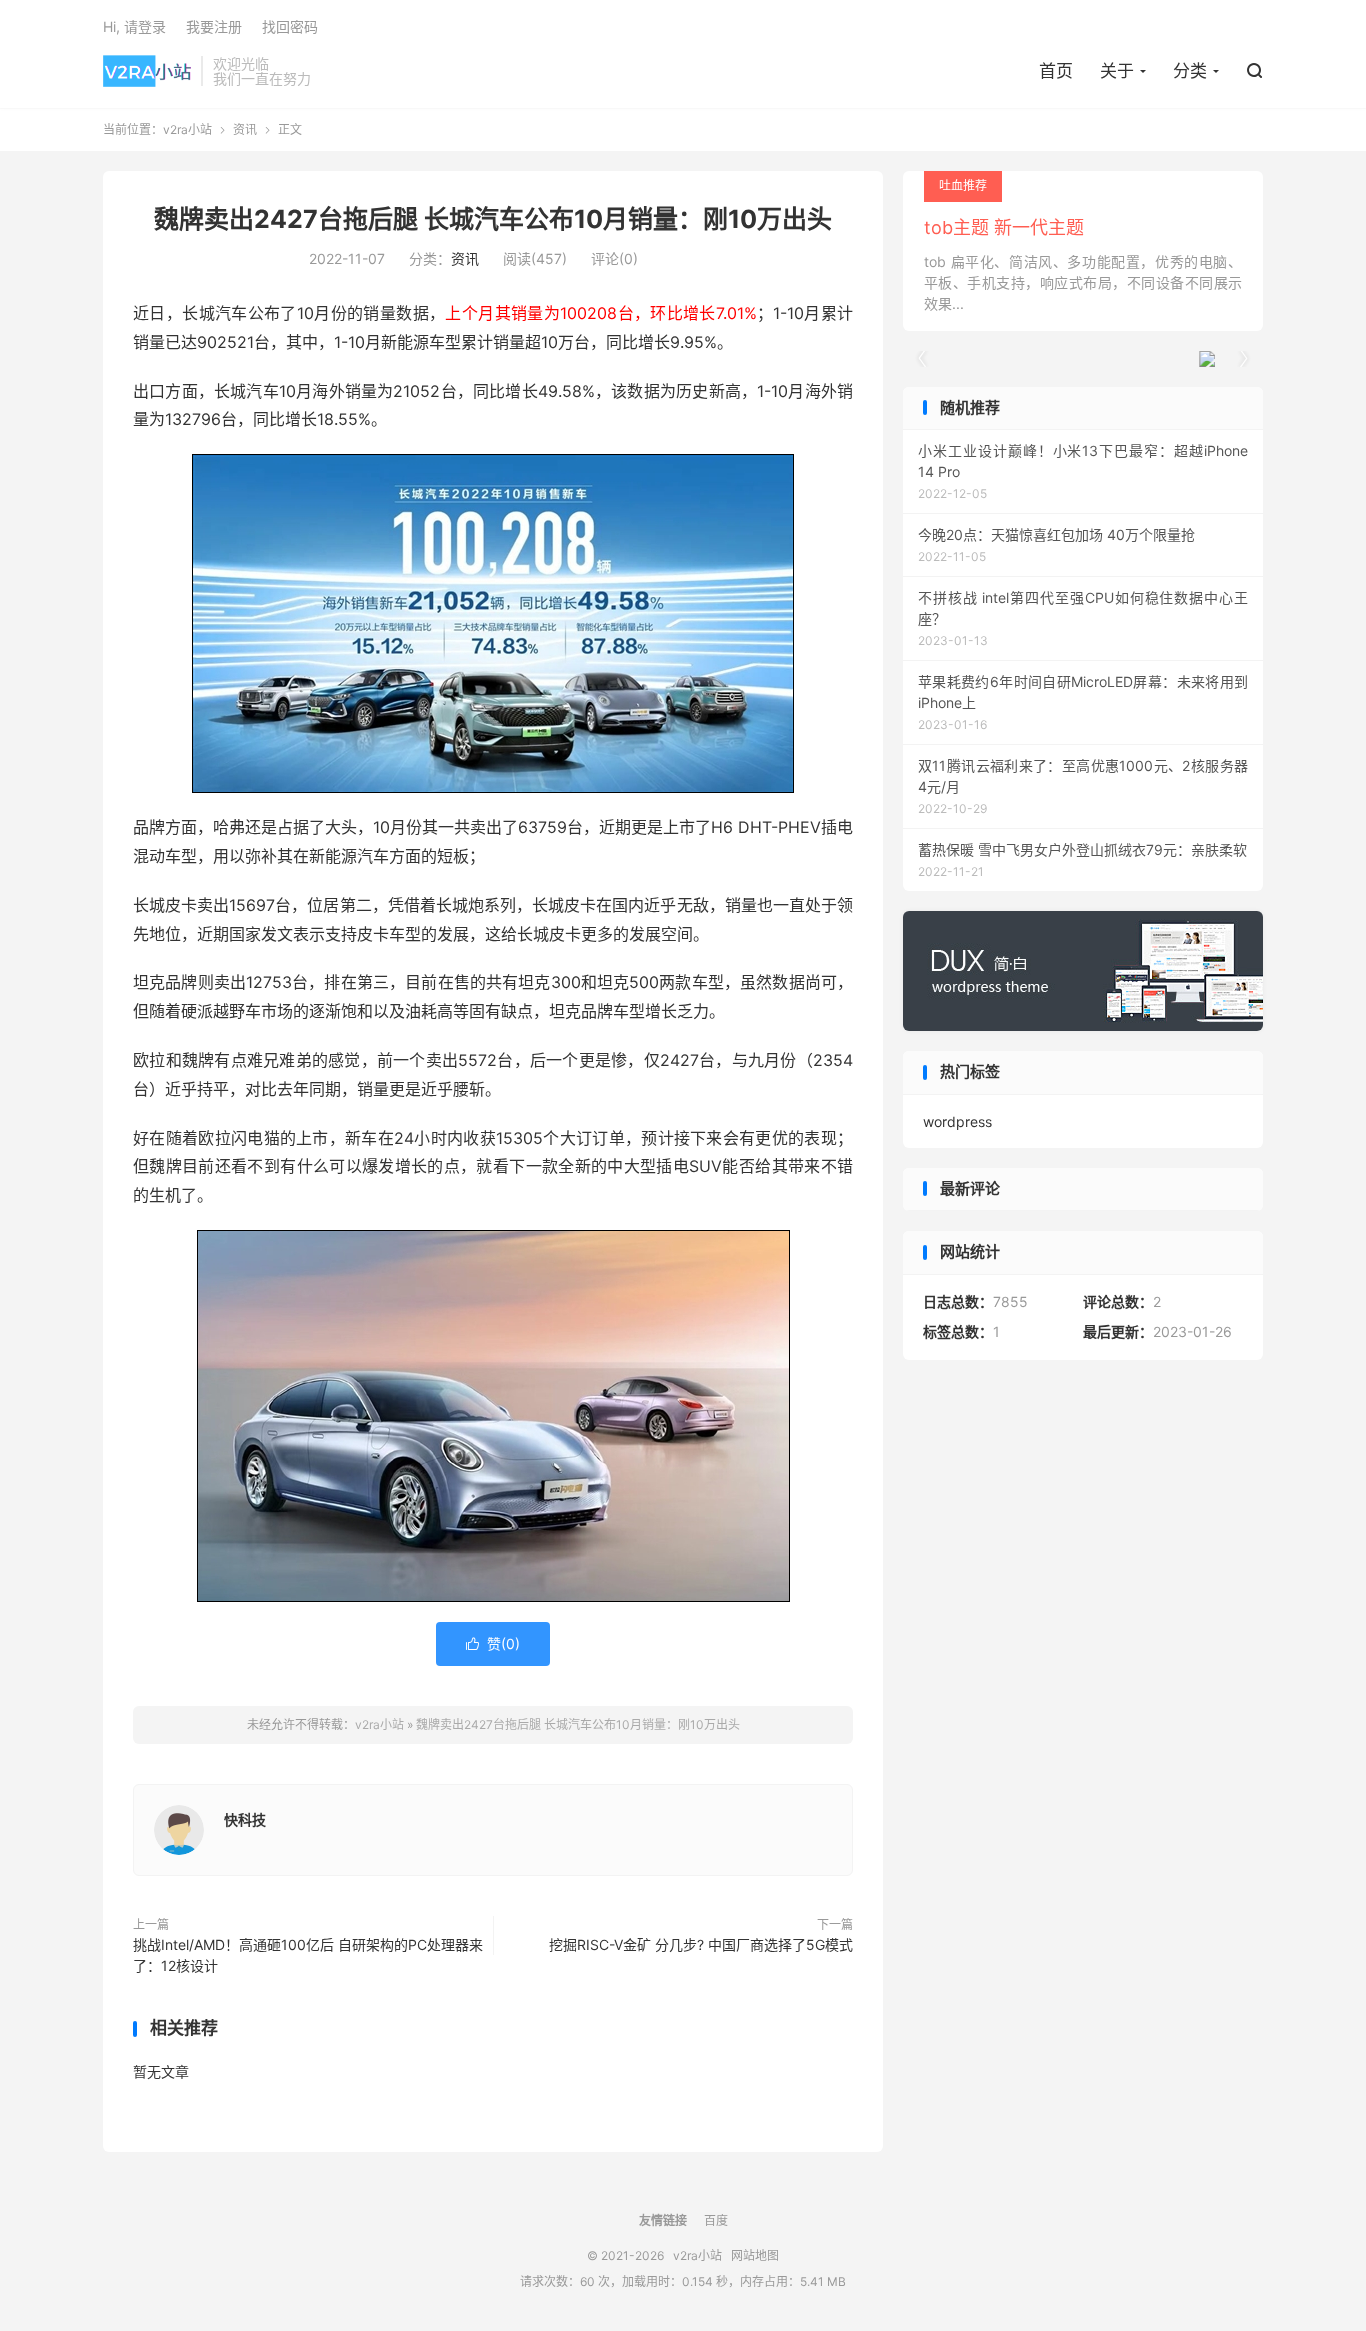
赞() (493, 1643)
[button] (1243, 359)
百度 (716, 2220)
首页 (1056, 71)
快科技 (245, 1819)
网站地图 (755, 2255)
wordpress (957, 1121)
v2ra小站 (147, 71)
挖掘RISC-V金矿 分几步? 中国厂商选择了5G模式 (701, 1944)
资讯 (245, 129)
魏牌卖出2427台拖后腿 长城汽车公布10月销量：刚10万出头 (493, 219)
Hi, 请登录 (134, 26)
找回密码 (290, 26)
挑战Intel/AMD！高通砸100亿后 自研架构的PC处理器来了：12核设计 (308, 1955)
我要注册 (214, 26)
